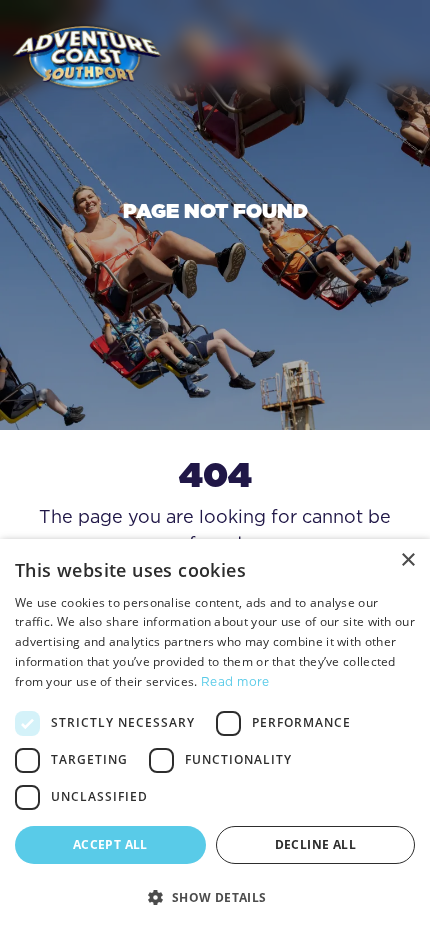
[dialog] (215, 735)
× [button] (407, 560)
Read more (235, 681)
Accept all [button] (110, 844)
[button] (215, 897)
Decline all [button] (315, 844)
